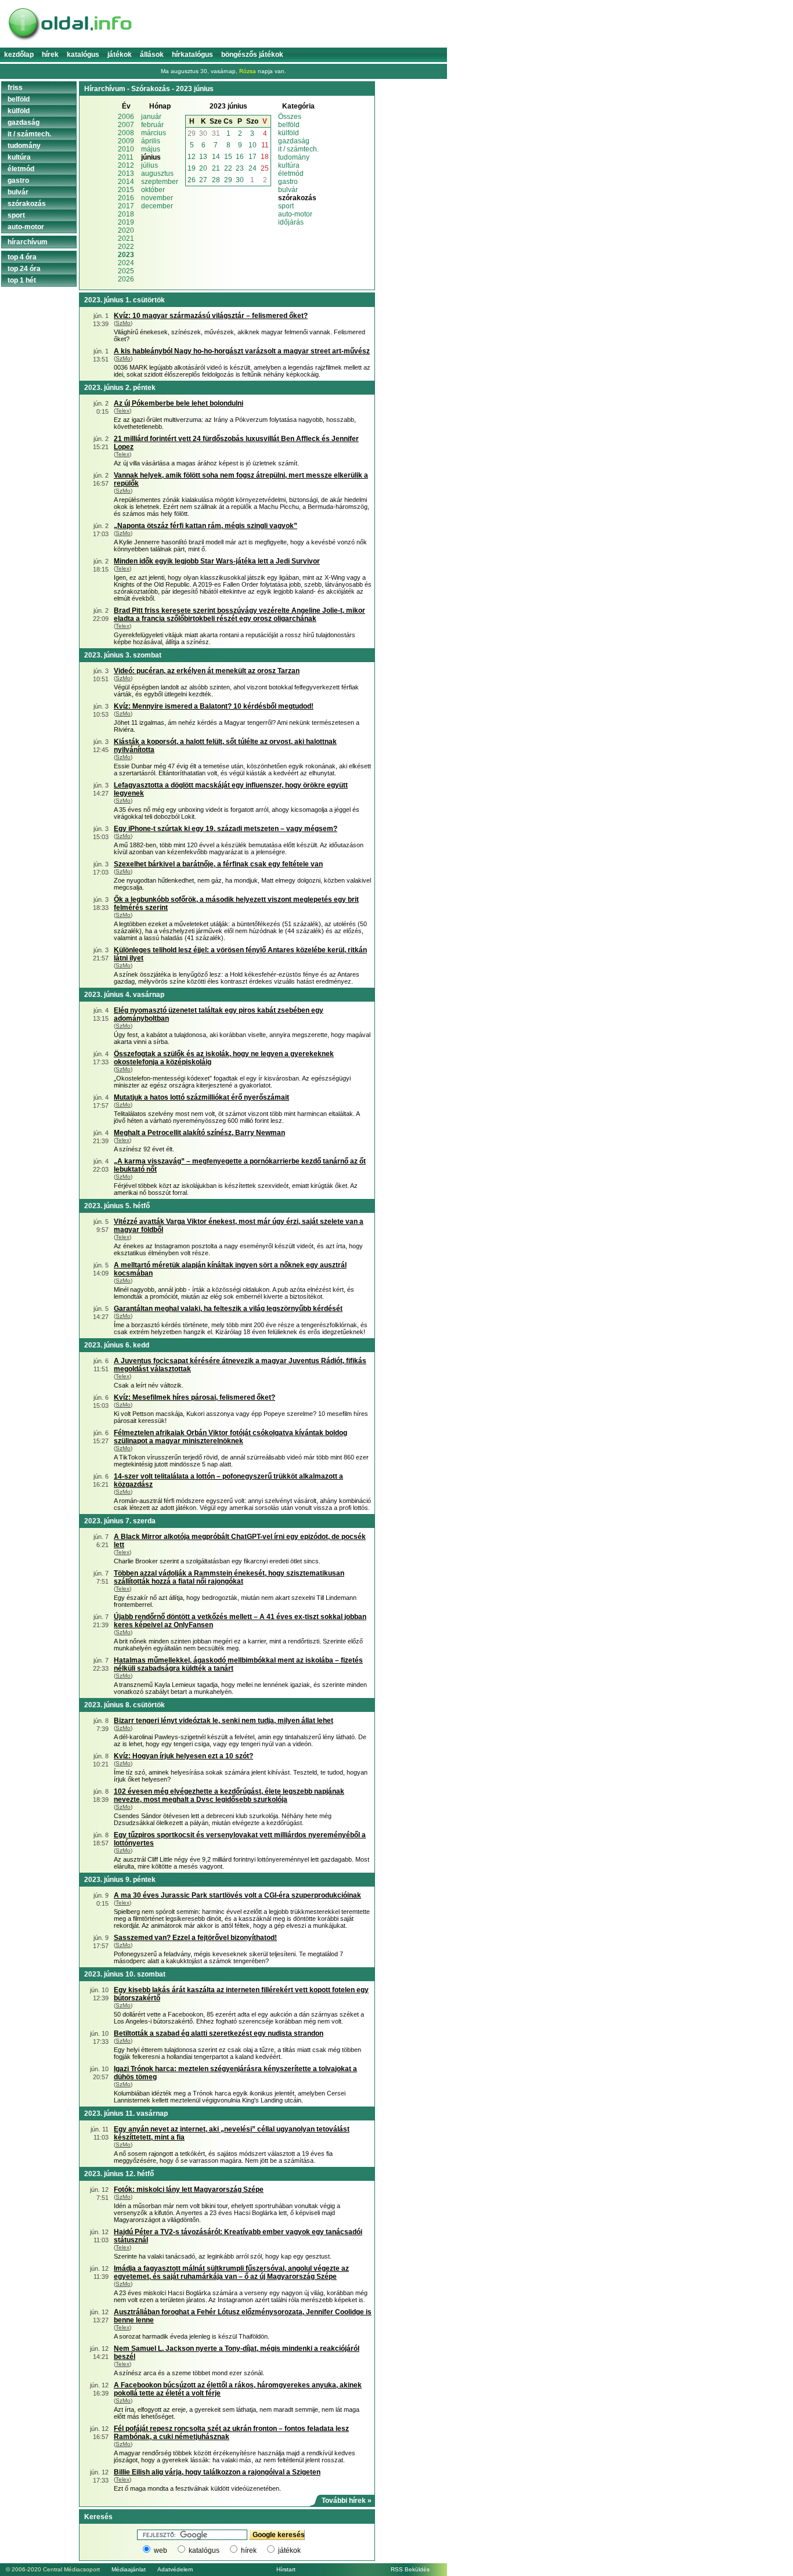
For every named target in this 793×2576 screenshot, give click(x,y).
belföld (289, 125)
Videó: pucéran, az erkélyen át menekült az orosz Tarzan (207, 671)
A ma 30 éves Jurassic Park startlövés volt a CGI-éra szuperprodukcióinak (237, 1895)
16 (240, 157)
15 (228, 157)
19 (192, 168)
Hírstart (286, 2569)
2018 (126, 214)
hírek (249, 2550)
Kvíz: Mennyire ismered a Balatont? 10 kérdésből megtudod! (214, 706)
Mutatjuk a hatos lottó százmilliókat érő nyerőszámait (201, 1097)
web (161, 2550)
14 (216, 157)
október (153, 190)
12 (192, 157)
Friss (15, 88)
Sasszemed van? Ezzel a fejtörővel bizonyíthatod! (195, 1938)
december (157, 206)
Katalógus (83, 55)
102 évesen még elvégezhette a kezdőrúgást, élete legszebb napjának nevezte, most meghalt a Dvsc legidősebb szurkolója (229, 1795)
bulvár (288, 190)
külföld (289, 133)
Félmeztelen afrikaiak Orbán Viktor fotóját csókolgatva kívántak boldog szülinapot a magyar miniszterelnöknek (230, 1437)
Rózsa (248, 71)
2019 (126, 222)
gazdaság (294, 141)
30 (203, 133)
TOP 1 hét (22, 280)
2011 (126, 157)
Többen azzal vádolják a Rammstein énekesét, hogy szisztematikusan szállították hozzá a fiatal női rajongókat (229, 1577)
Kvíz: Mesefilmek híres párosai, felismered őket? (194, 1397)
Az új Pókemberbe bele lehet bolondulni (179, 403)
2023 (126, 255)
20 (203, 168)
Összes (290, 117)
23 (240, 168)
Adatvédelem (175, 2569)
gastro (288, 182)
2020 (126, 230)
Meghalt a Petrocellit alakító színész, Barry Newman (199, 1133)
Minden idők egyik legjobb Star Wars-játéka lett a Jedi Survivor (217, 561)
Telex (122, 411)
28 (216, 180)
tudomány (294, 157)
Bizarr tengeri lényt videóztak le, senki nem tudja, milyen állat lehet (224, 1721)
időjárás (291, 222)
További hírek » (347, 2501)
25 (265, 168)
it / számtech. (298, 149)
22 (228, 168)
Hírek (50, 55)
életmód (291, 174)
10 (253, 145)
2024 (126, 263)
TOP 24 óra (24, 269)
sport (286, 206)
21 (216, 168)
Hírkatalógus (192, 55)
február (152, 125)
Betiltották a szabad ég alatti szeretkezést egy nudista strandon (219, 2033)
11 (265, 145)
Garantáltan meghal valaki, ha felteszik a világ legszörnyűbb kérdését (228, 1309)
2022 (126, 247)
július (149, 165)
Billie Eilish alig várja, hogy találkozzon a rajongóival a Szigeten (217, 2472)
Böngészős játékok (252, 55)
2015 (126, 190)
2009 (126, 141)
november (157, 198)
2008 (126, 133)
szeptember (160, 182)
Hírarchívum (28, 242)
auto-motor (295, 214)
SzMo (123, 323)
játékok (289, 2550)
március (154, 133)
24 (253, 168)
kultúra (289, 165)
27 (203, 180)
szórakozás (27, 204)
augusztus (157, 174)
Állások (152, 55)
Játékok (120, 55)
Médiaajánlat (129, 2569)
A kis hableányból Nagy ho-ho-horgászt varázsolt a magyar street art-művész (242, 351)
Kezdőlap (19, 55)
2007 (126, 125)
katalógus (204, 2550)
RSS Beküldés (410, 2569)
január (151, 117)
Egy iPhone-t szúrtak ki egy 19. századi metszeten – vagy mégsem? (226, 829)
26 (192, 180)
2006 (126, 117)
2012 (126, 165)
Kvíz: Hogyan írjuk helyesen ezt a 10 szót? (183, 1756)
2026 (126, 279)
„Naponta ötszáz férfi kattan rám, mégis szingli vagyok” (206, 526)
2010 (126, 149)
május (151, 149)
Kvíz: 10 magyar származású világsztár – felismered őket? (211, 316)
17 (253, 157)
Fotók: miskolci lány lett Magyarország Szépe (189, 2190)
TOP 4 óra (22, 257)
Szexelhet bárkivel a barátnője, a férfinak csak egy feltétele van (218, 864)
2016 (126, 198)
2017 (126, 206)
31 (216, 133)
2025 (126, 271)
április (151, 141)
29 (192, 133)
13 (203, 157)
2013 (126, 174)
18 (265, 157)
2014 (126, 182)
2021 (126, 239)
